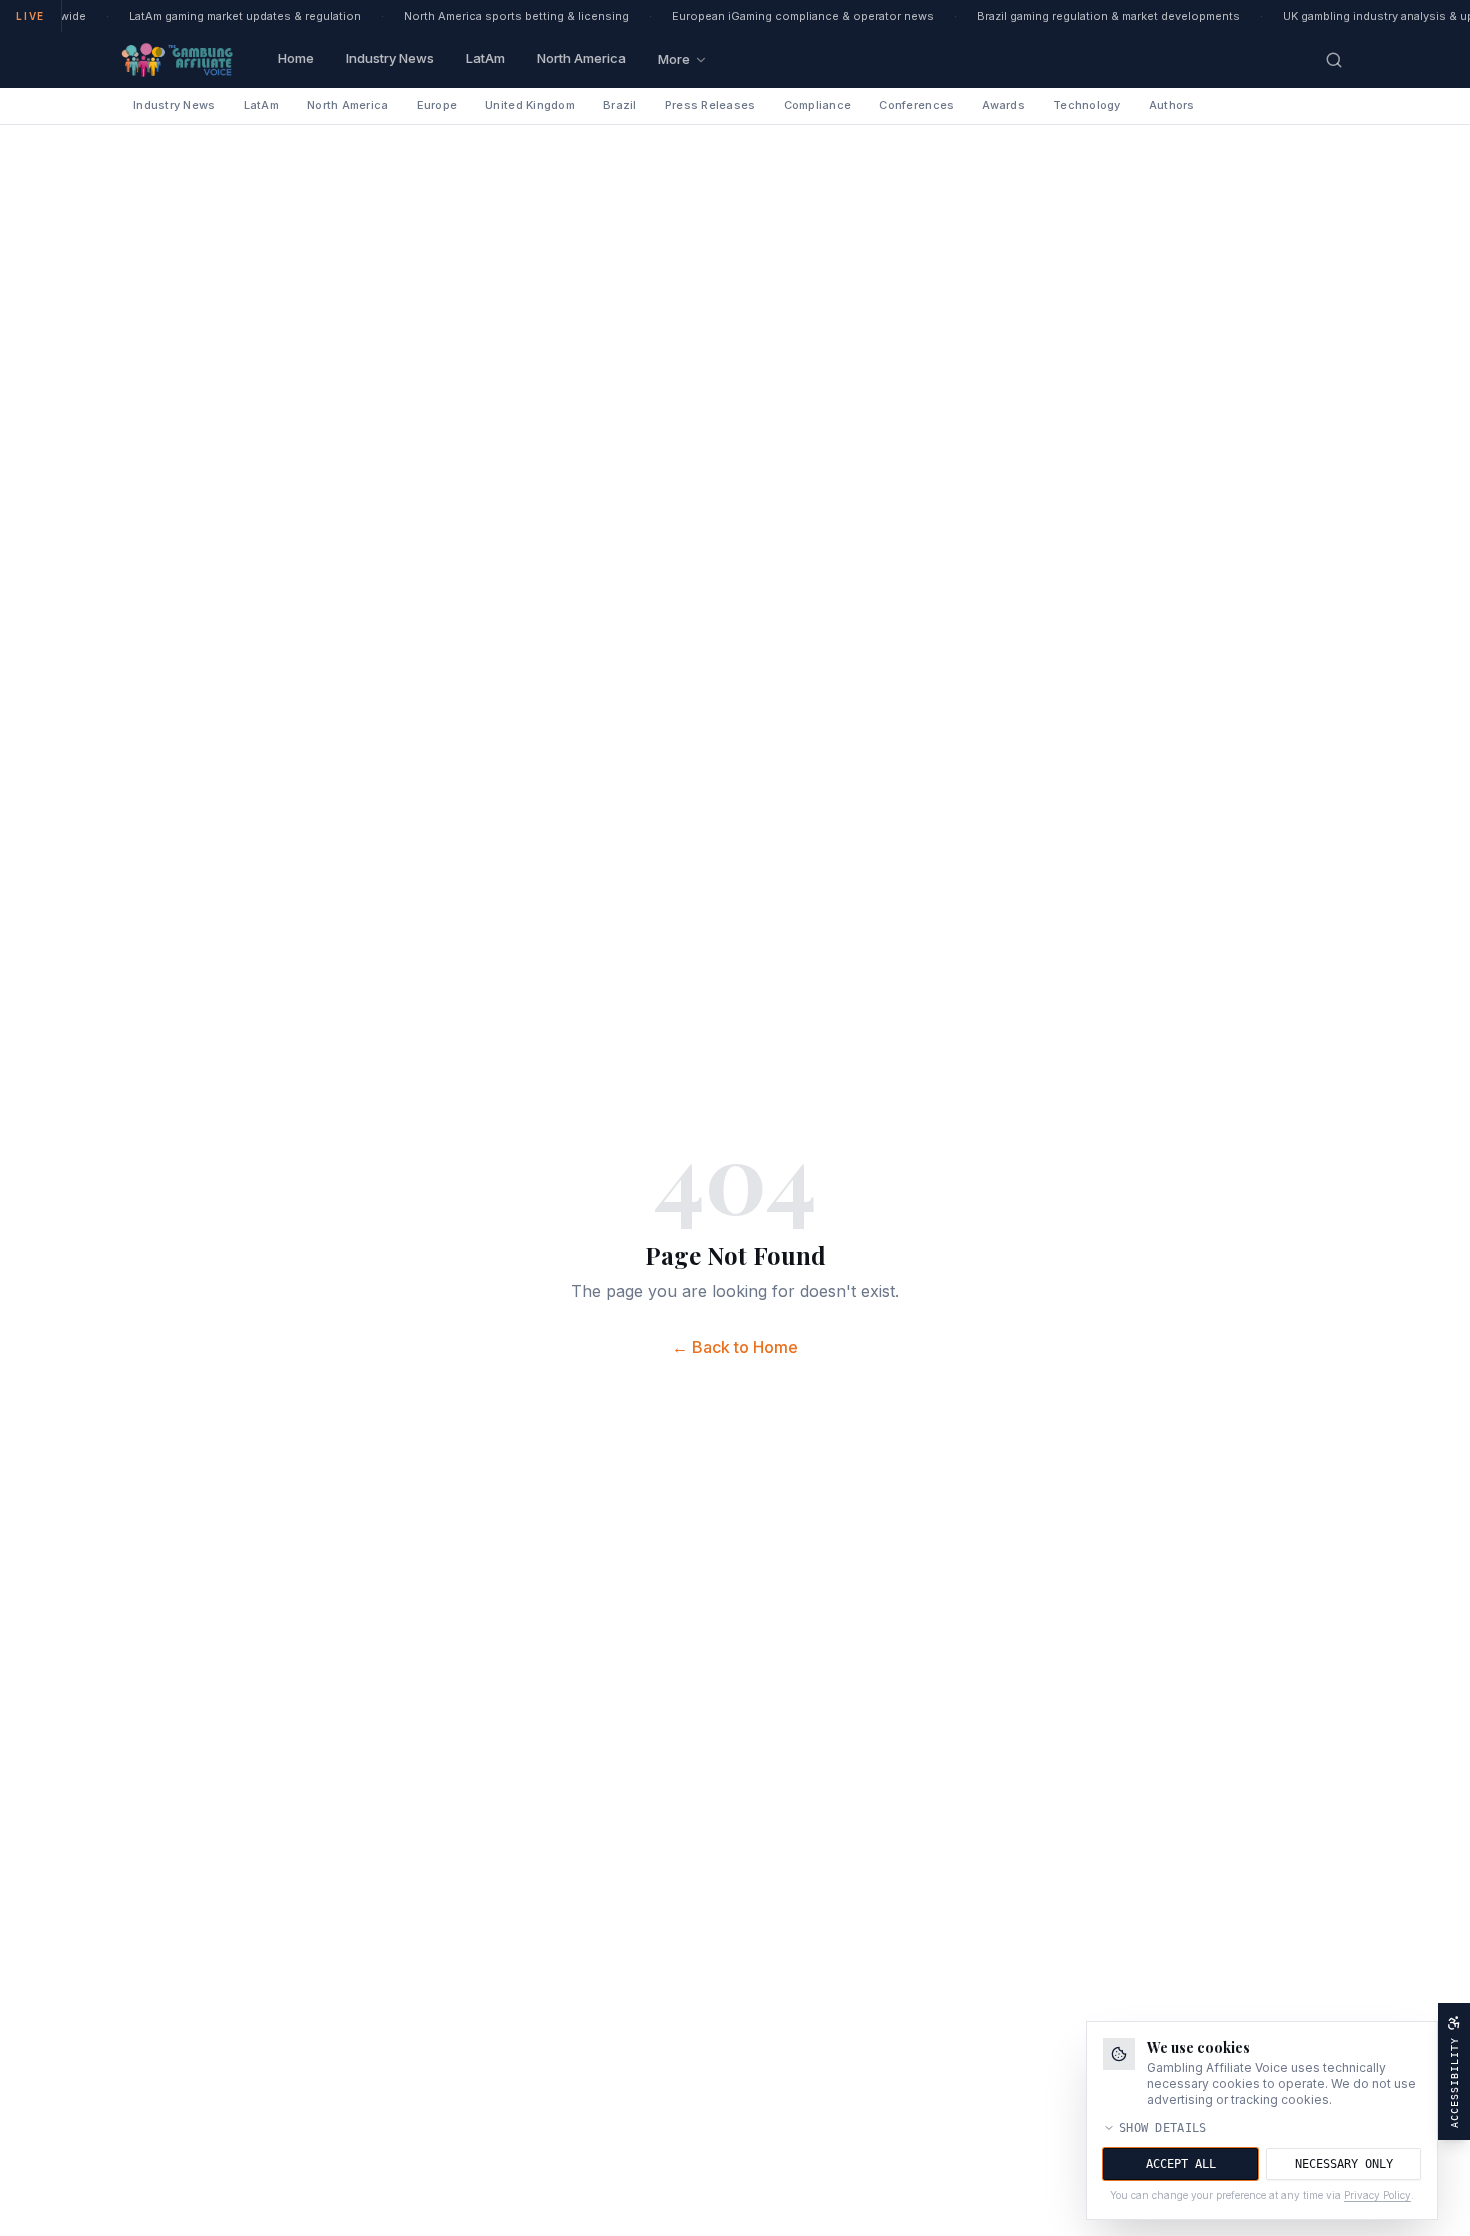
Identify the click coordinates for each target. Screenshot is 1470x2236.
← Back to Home (735, 1347)
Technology (1087, 105)
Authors (1172, 105)
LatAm (485, 58)
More (674, 59)
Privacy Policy (1377, 2195)
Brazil (620, 105)
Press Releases (710, 105)
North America (581, 58)
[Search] (1334, 60)
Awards (1003, 105)
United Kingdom (530, 105)
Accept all (1181, 2164)
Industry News (390, 58)
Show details (1163, 2128)
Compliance (818, 105)
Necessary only (1344, 2164)
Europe (437, 105)
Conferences (916, 105)
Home (296, 58)
